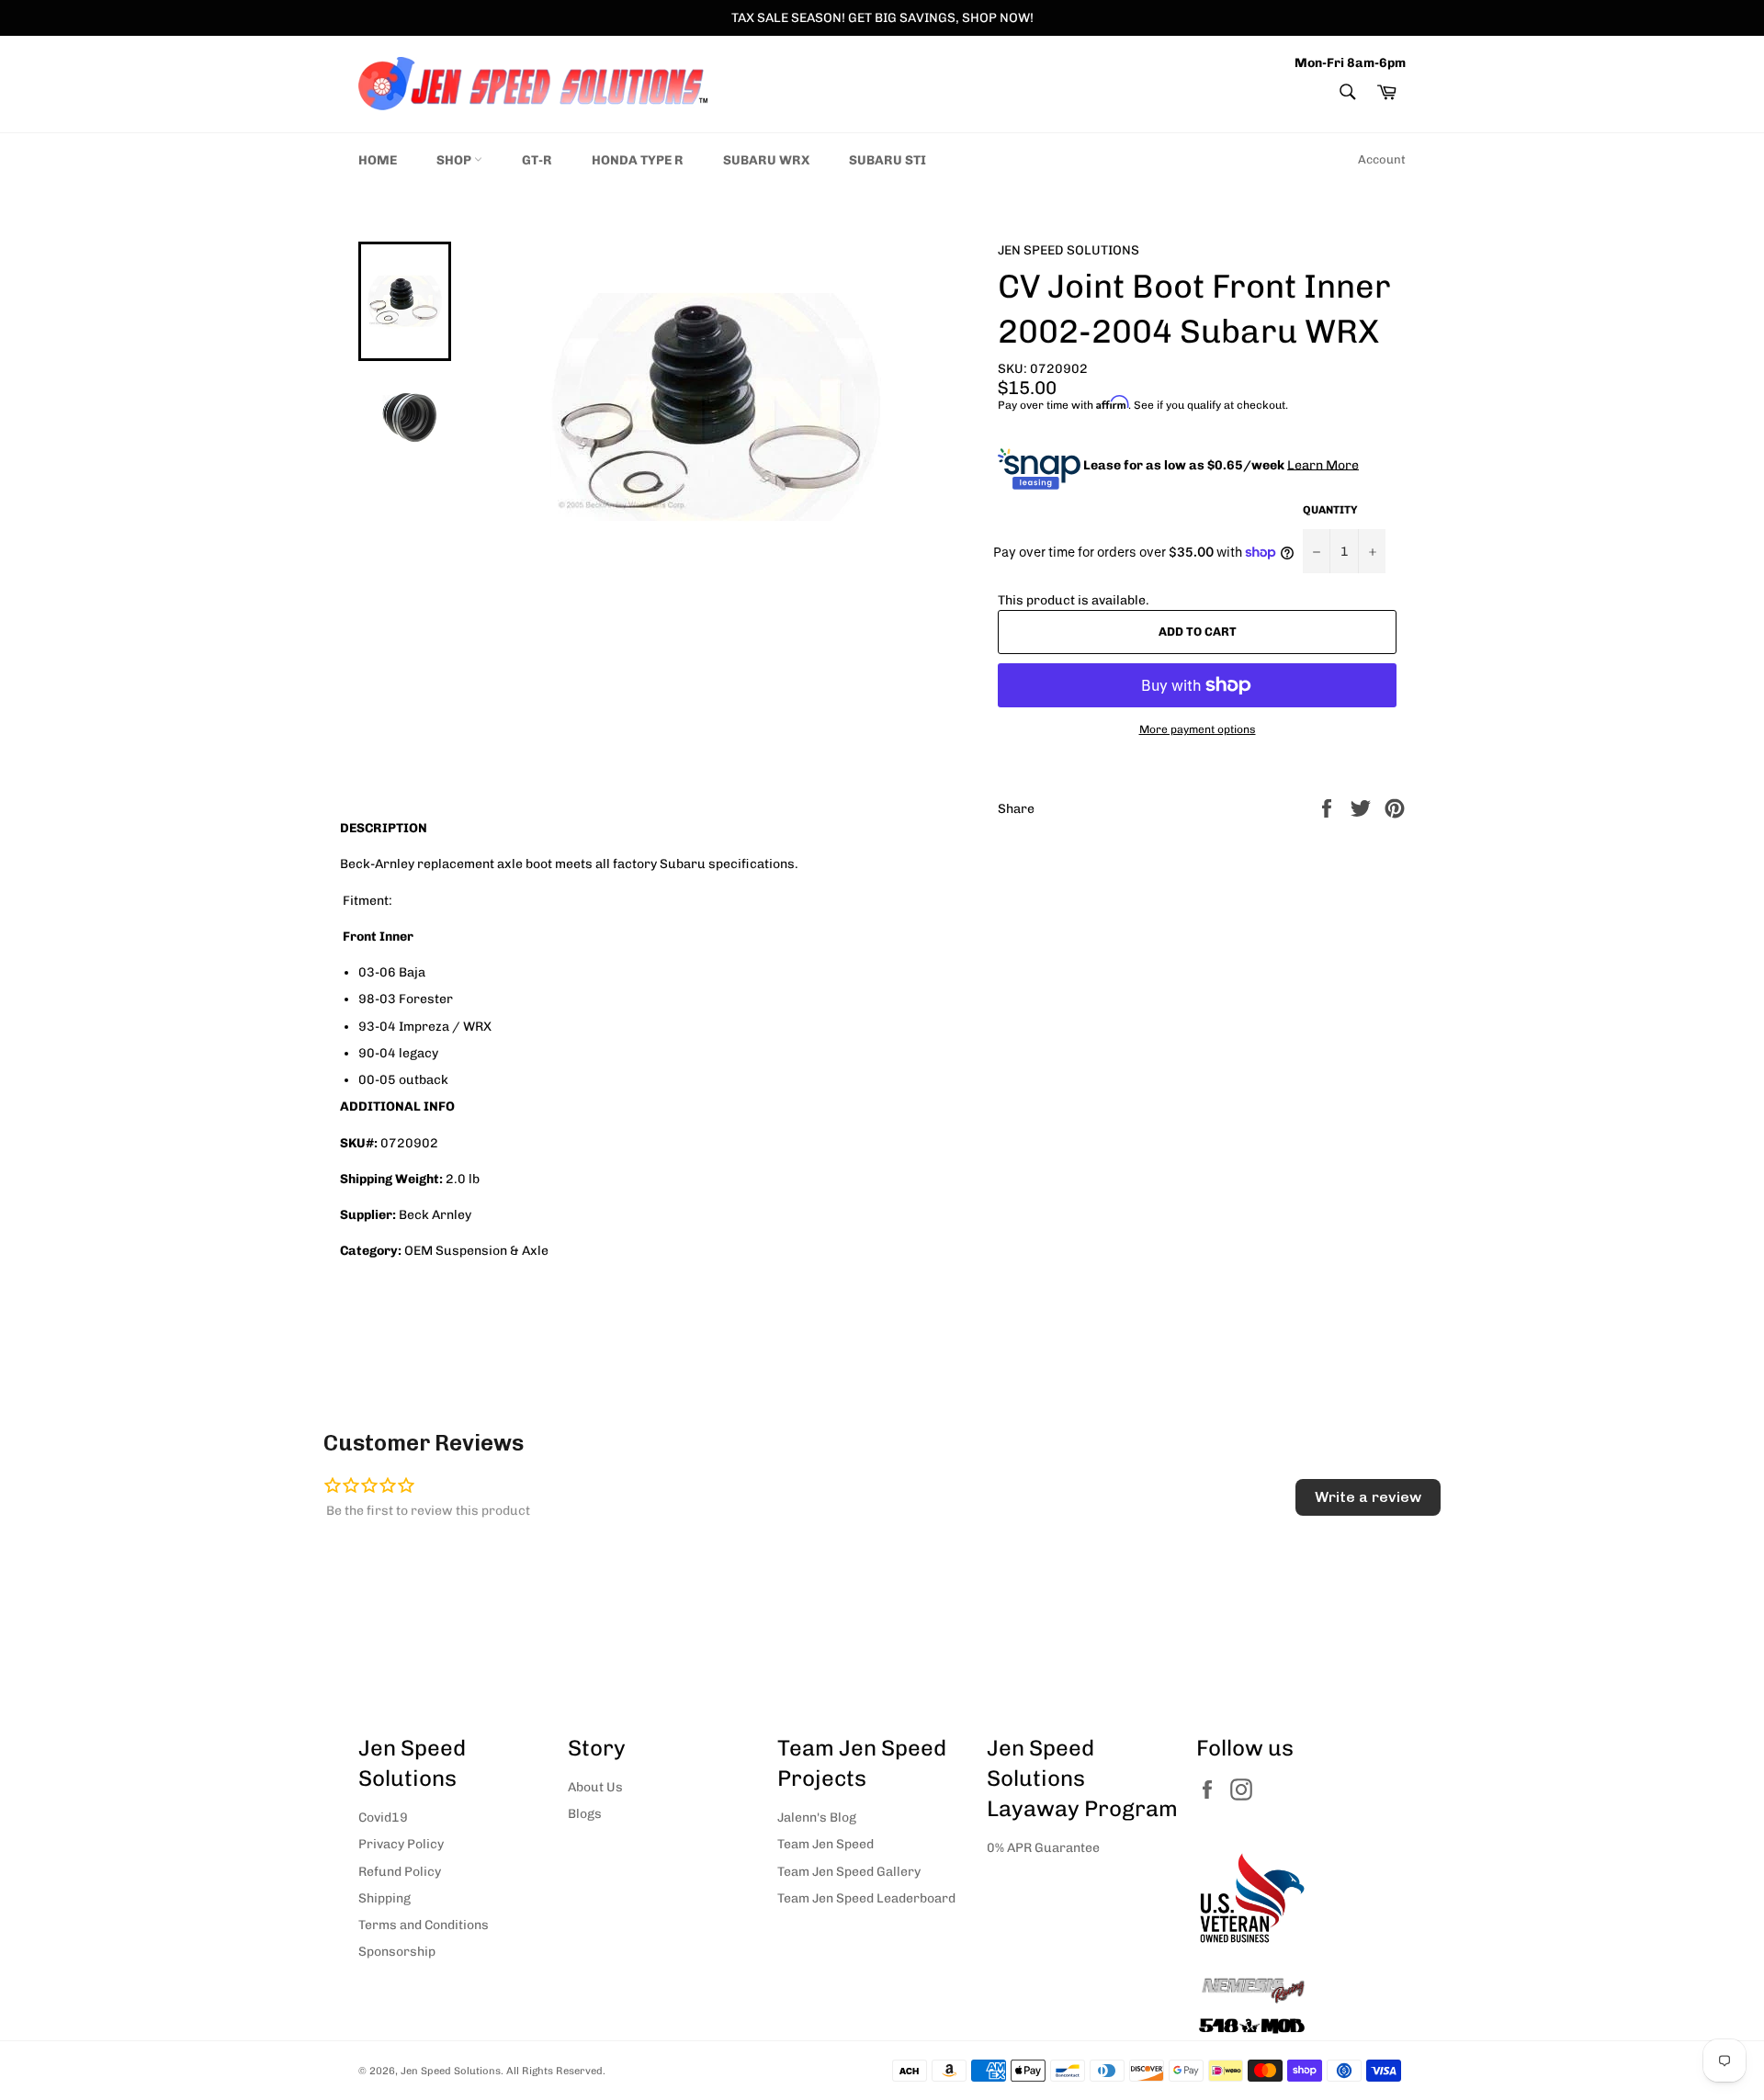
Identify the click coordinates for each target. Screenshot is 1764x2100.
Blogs (585, 1814)
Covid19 (383, 1818)
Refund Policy (400, 1872)
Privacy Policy (401, 1844)
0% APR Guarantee (1043, 1848)
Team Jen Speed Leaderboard (866, 1898)
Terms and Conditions (424, 1925)
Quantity (1330, 510)
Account (1382, 159)
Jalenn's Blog (817, 1818)
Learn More (1323, 464)
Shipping (384, 1898)
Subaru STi (888, 160)
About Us (595, 1787)
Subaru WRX (766, 160)
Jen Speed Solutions (451, 2071)
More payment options (1198, 729)
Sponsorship (397, 1952)
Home (378, 160)
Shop (455, 160)
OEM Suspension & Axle (476, 1251)
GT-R (537, 160)
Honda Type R (638, 160)
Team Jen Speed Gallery (849, 1872)
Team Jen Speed (825, 1844)
